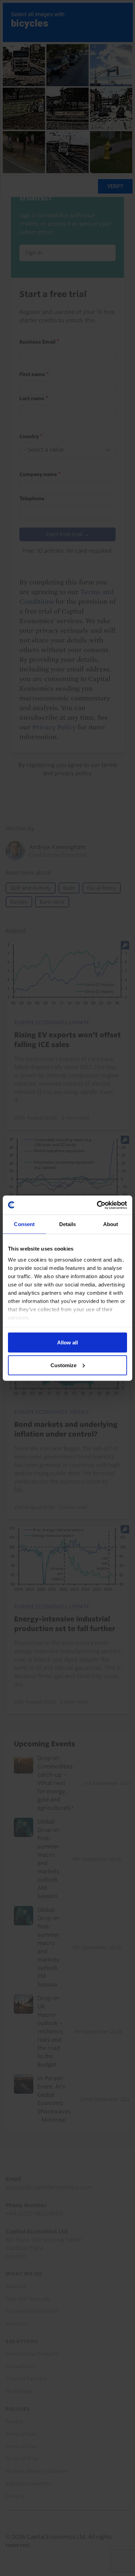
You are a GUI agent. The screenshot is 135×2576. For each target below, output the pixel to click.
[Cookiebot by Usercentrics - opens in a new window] (97, 1205)
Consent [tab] (24, 1224)
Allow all (67, 1343)
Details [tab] (68, 1224)
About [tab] (111, 1224)
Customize (64, 1365)
